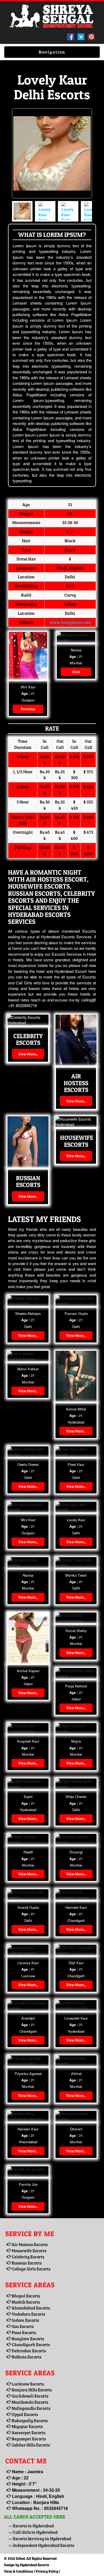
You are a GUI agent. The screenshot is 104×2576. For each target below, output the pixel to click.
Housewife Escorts (29, 2250)
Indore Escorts (25, 2320)
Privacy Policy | (48, 2571)
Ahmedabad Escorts (30, 2308)
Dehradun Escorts (28, 2351)
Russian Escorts (26, 2263)
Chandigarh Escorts (30, 2344)
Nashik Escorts (25, 2302)
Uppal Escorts (24, 2414)
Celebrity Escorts (28, 2257)
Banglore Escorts (27, 2338)
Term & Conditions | (19, 2571)
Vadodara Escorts (28, 2314)
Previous (28, 709)
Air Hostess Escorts (29, 2244)
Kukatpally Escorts (29, 2420)
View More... (28, 1054)
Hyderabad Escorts (35, 2565)
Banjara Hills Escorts (31, 2390)
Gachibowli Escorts (30, 2396)
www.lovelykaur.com (70, 622)
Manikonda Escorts (30, 2402)
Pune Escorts (23, 2332)
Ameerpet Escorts (28, 2432)
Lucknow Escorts (27, 2384)
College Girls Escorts (31, 2269)
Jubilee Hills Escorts (30, 2445)
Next (76, 672)
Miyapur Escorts (27, 2426)
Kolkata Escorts (26, 2357)
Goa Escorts (22, 2326)
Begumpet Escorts (28, 2439)
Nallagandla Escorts (31, 2408)
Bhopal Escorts (25, 2296)
